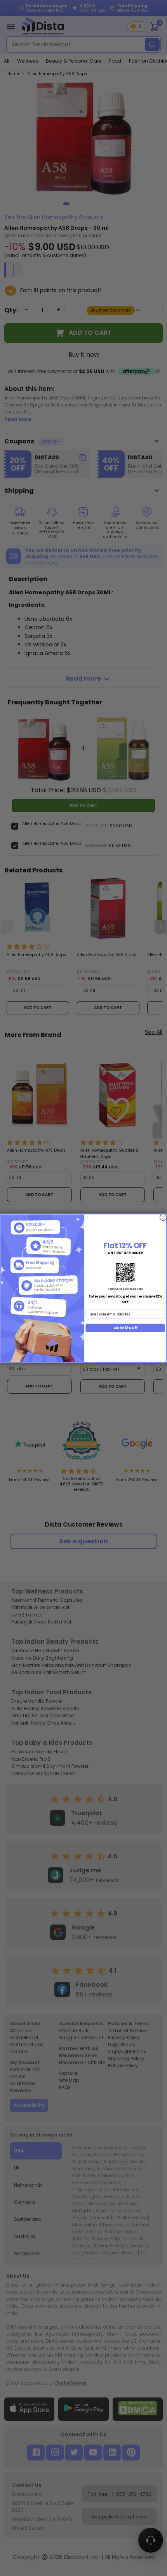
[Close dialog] (163, 1217)
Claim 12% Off (125, 1327)
